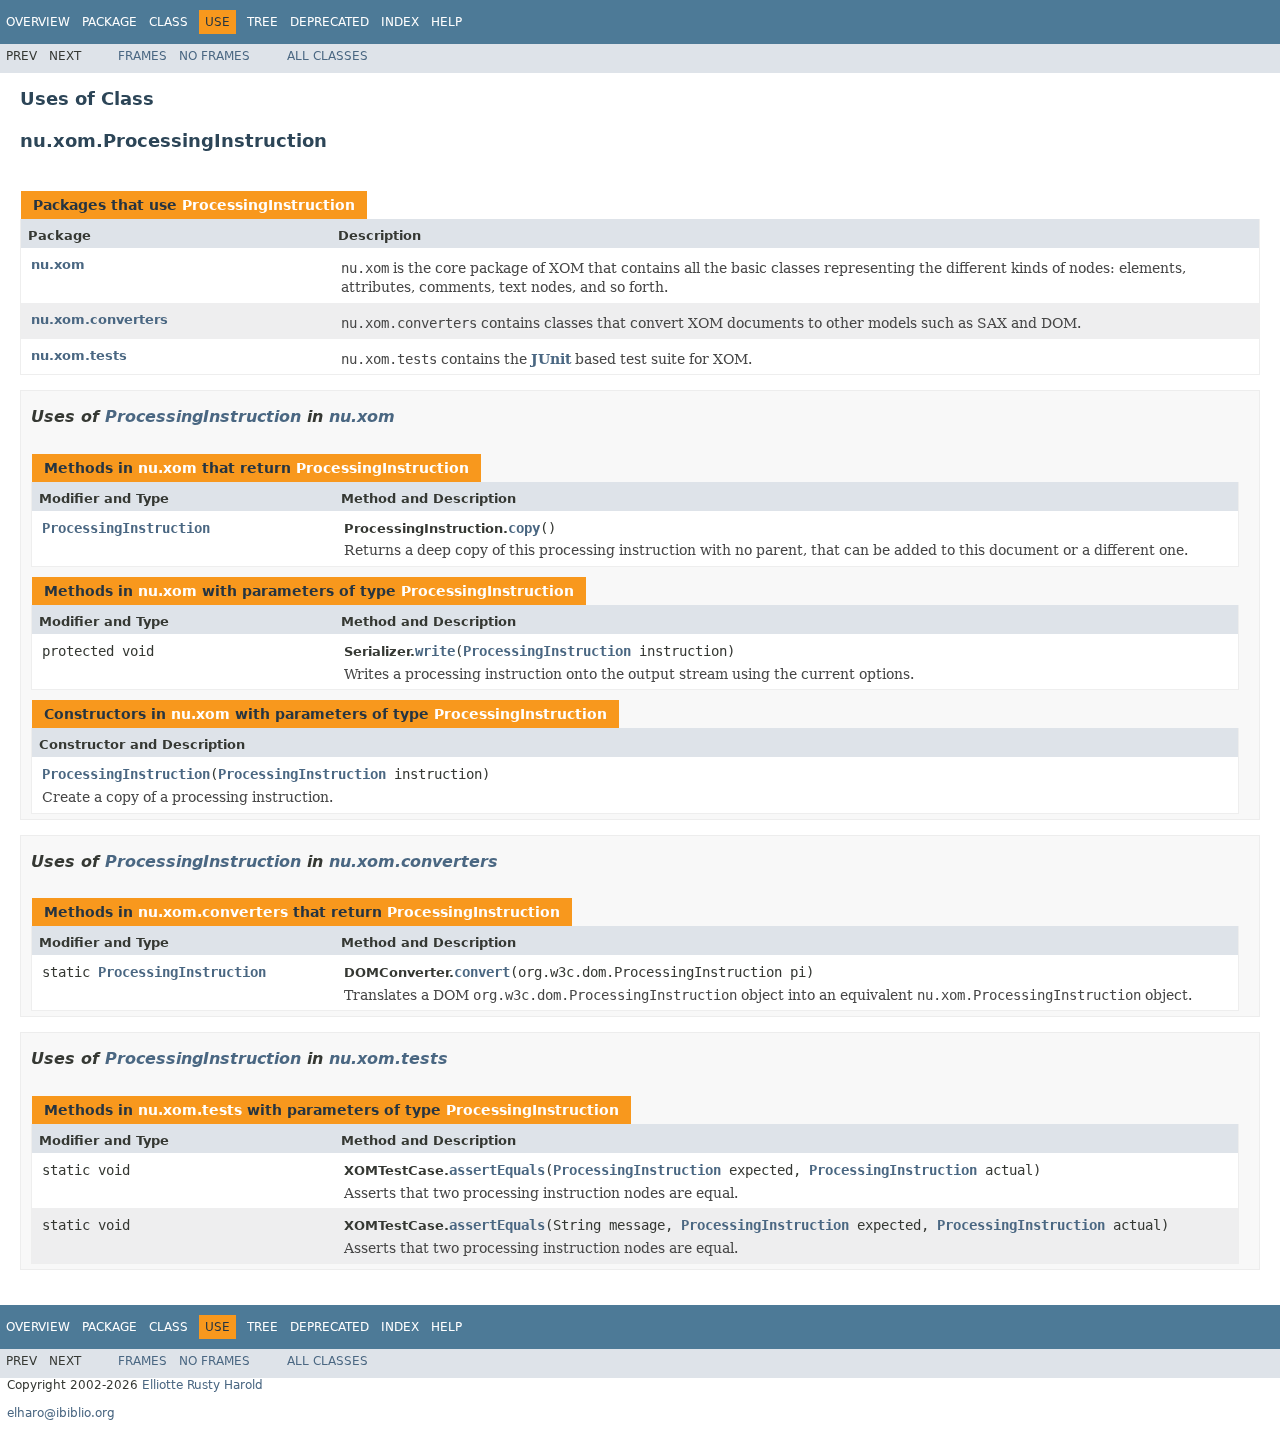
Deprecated (329, 22)
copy (524, 528)
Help (446, 22)
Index (400, 22)
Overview (38, 22)
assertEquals (497, 1170)
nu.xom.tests (79, 355)
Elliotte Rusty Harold (202, 1385)
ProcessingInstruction (268, 205)
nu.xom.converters (99, 319)
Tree (262, 22)
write (435, 651)
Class (168, 22)
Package (109, 22)
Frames (142, 56)
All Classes (327, 56)
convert (482, 972)
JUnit (551, 359)
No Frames (214, 56)
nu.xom (58, 264)
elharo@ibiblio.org (61, 1413)
